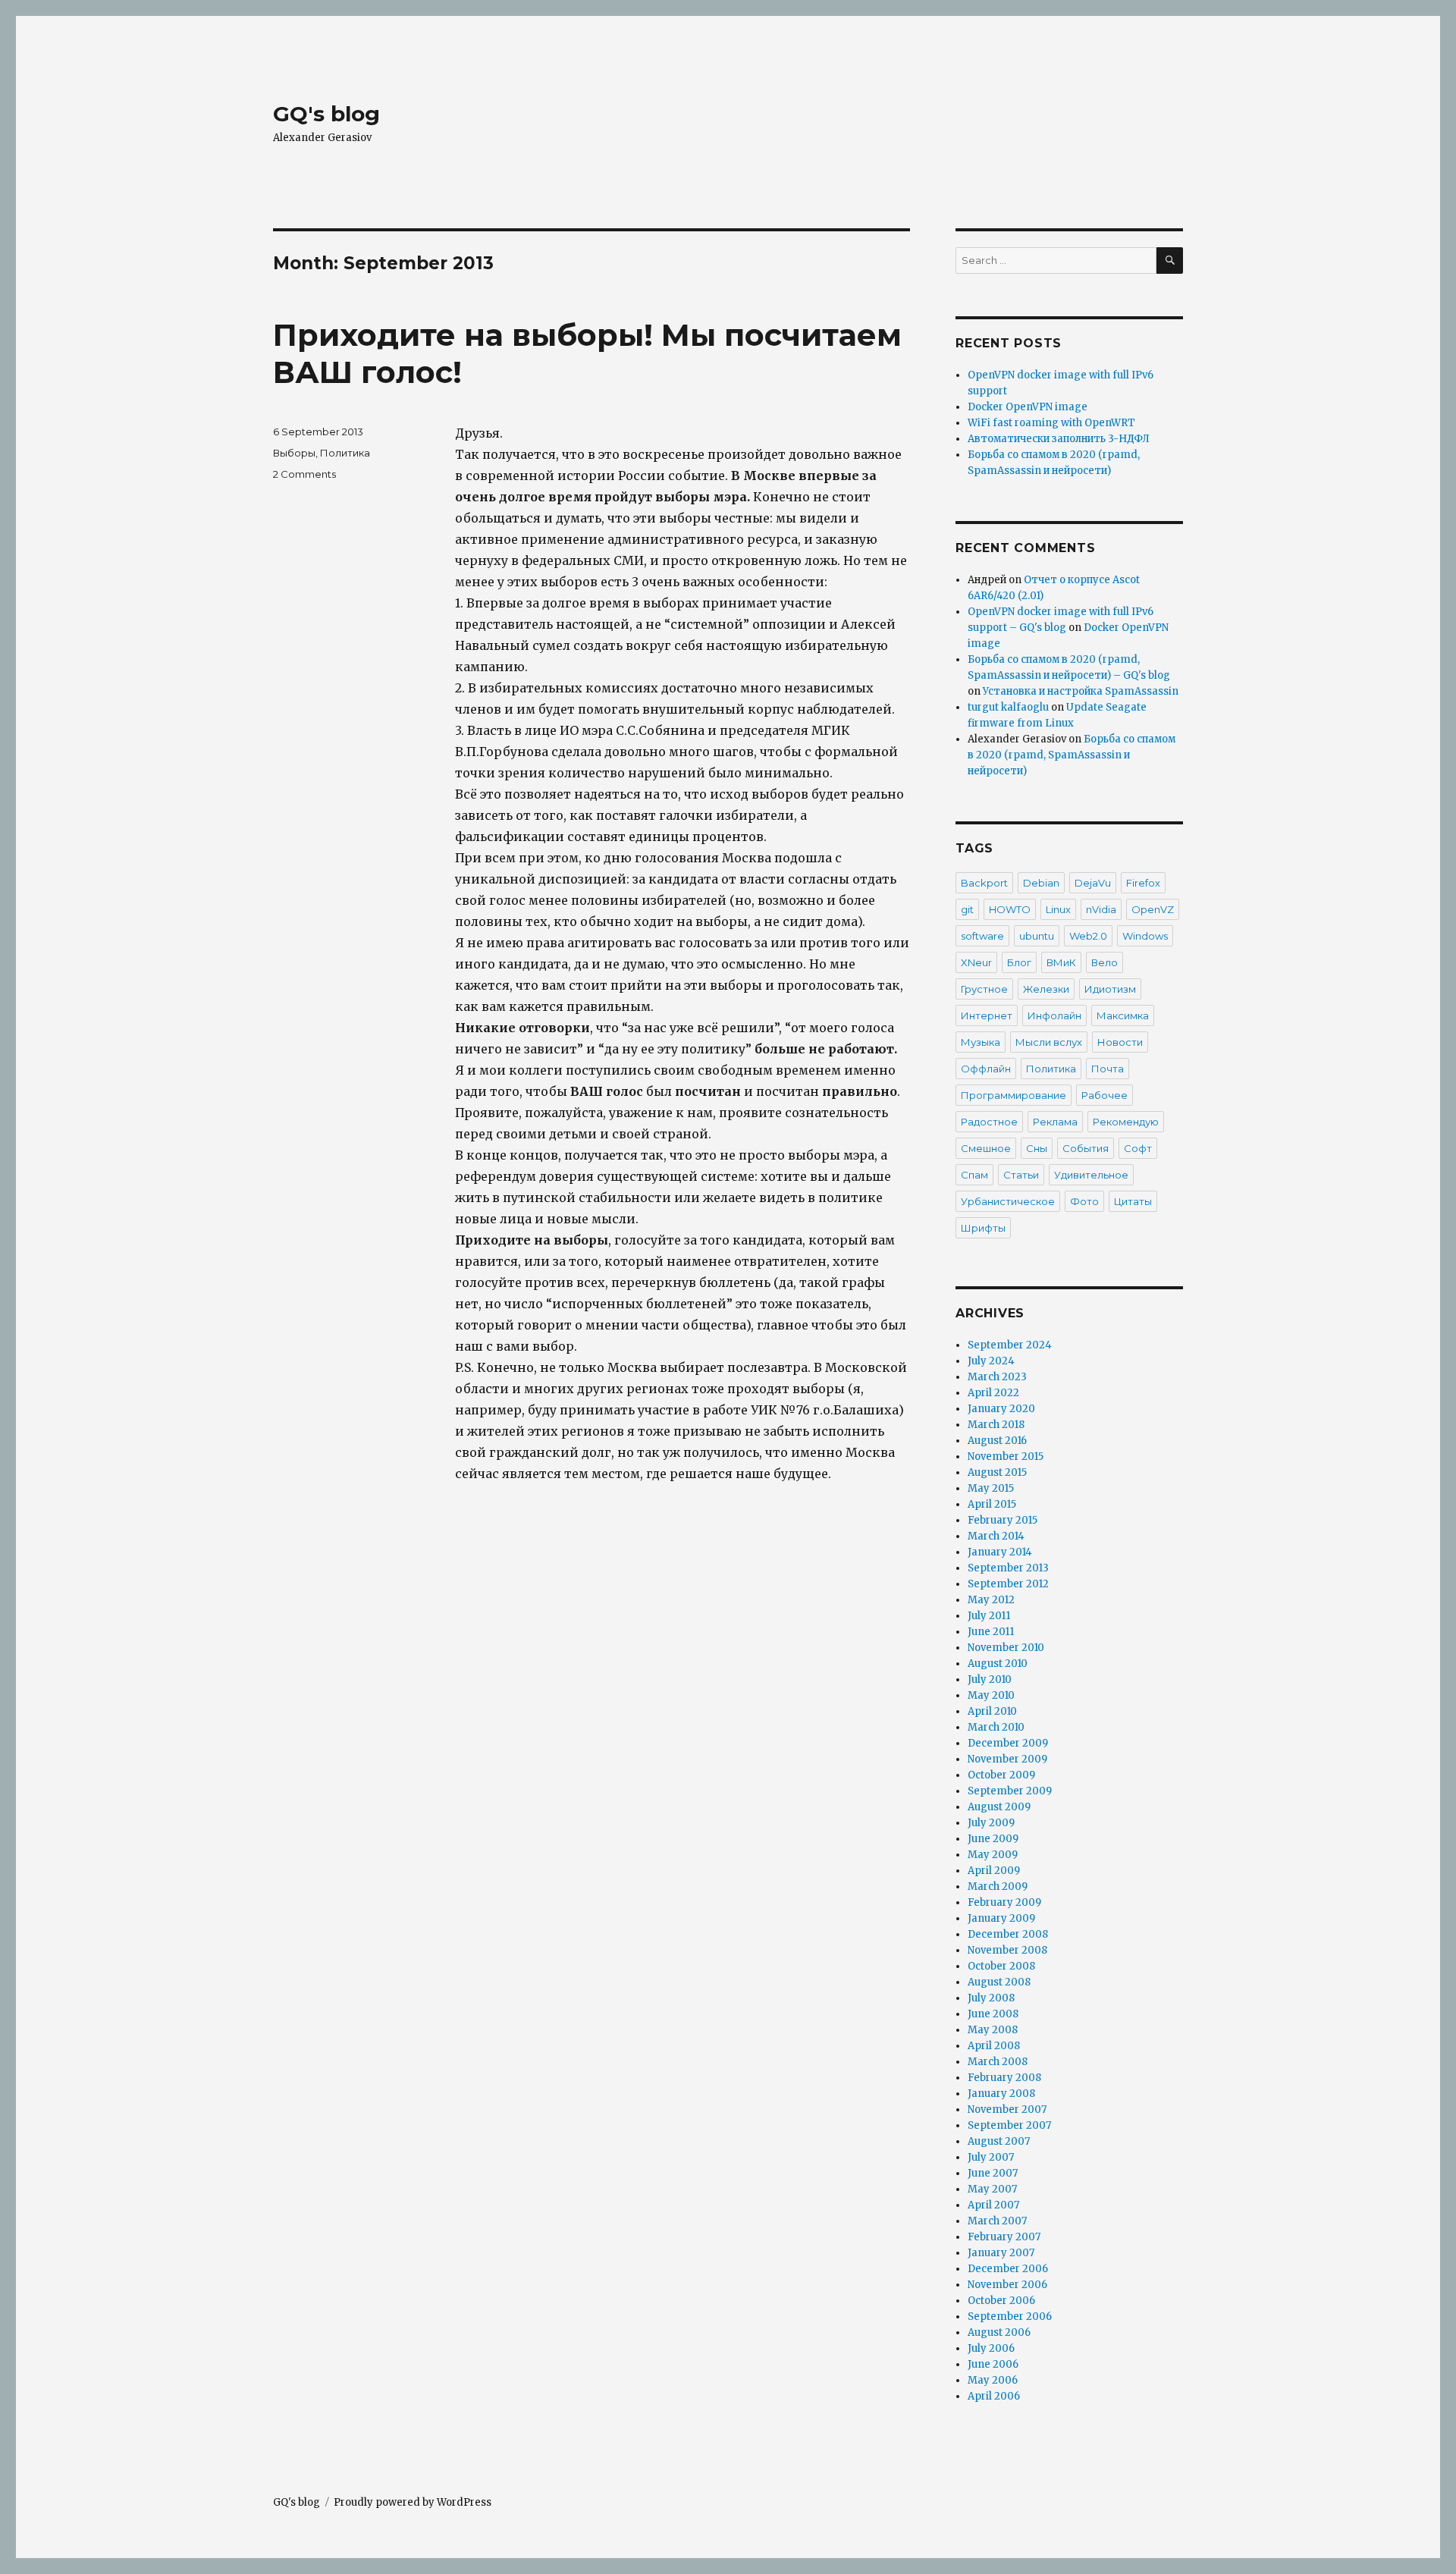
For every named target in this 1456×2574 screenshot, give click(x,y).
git (967, 909)
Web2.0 (1088, 936)
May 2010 (991, 1695)
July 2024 (991, 1361)
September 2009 (1010, 1791)
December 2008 (1008, 1934)
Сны (1037, 1148)
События (1086, 1148)
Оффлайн (986, 1069)
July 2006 (991, 2348)
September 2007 (1009, 2125)
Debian (1041, 883)
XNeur (976, 962)
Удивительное (1091, 1175)
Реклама (1055, 1122)
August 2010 (998, 1664)
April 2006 (994, 2396)
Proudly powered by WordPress (413, 2502)
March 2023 (997, 1377)
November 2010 (1006, 1648)
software (982, 936)
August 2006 (999, 2332)
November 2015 (1006, 1457)
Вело (1105, 962)
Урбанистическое (1008, 1201)
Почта (1108, 1069)
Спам (974, 1175)
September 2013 (1008, 1568)
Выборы (294, 453)
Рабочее (1105, 1095)
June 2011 (991, 1632)
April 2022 (993, 1393)
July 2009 (991, 1823)
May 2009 (993, 1855)
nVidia (1101, 909)
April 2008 (994, 2046)
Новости (1120, 1042)
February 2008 (1004, 2078)
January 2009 (1001, 1918)
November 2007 (1007, 2109)
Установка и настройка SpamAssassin (1081, 691)
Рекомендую (1126, 1122)
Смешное (986, 1148)
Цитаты (1133, 1201)
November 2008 (1007, 1950)
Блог (1019, 962)
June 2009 (993, 1839)
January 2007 (1001, 2253)
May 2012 (991, 1600)
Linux (1058, 909)
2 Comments (304, 474)
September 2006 (1010, 2317)
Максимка (1123, 1015)
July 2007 (991, 2157)
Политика (345, 453)
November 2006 (1007, 2285)
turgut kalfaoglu (1008, 707)
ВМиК (1061, 962)
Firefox (1143, 883)
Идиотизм (1110, 989)
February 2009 (1004, 1902)
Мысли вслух (1049, 1042)
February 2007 (1004, 2237)
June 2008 (993, 2014)
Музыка (981, 1042)
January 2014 (1000, 1552)
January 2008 (1001, 2094)
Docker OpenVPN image (1028, 407)
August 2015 (997, 1472)
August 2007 (999, 2141)
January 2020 (1001, 1409)
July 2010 (990, 1679)
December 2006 (1008, 2269)
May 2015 (991, 1488)
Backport (984, 883)
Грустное (984, 989)
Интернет (987, 1015)
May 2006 (993, 2380)
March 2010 (996, 1727)
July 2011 (989, 1616)
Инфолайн (1054, 1015)
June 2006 (993, 2364)
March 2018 (996, 1425)
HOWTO (1010, 909)
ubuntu (1037, 936)
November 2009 (1007, 1759)
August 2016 (997, 1441)
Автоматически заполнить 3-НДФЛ (1059, 439)
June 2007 (993, 2173)
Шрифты (983, 1228)
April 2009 (994, 1871)
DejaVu (1093, 883)
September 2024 (1010, 1345)
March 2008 (998, 2062)
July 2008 (991, 1998)
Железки (1046, 989)
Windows (1145, 936)
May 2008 (993, 2030)
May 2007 (992, 2189)
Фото (1084, 1201)
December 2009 (1008, 1743)
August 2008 (999, 1982)
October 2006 (1001, 2301)
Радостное (989, 1122)
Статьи (1021, 1175)
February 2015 (1003, 1520)
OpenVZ (1153, 909)
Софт (1138, 1148)
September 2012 (1008, 1584)
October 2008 (1001, 1966)
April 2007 (993, 2205)
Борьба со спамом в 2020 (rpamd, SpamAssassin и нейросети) (1072, 755)
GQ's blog (326, 114)
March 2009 (998, 1887)
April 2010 (992, 1711)
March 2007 (997, 2221)
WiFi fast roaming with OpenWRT (1051, 423)
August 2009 (999, 1807)
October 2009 (1001, 1775)
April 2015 (992, 1504)
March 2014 (996, 1536)
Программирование (1014, 1095)
